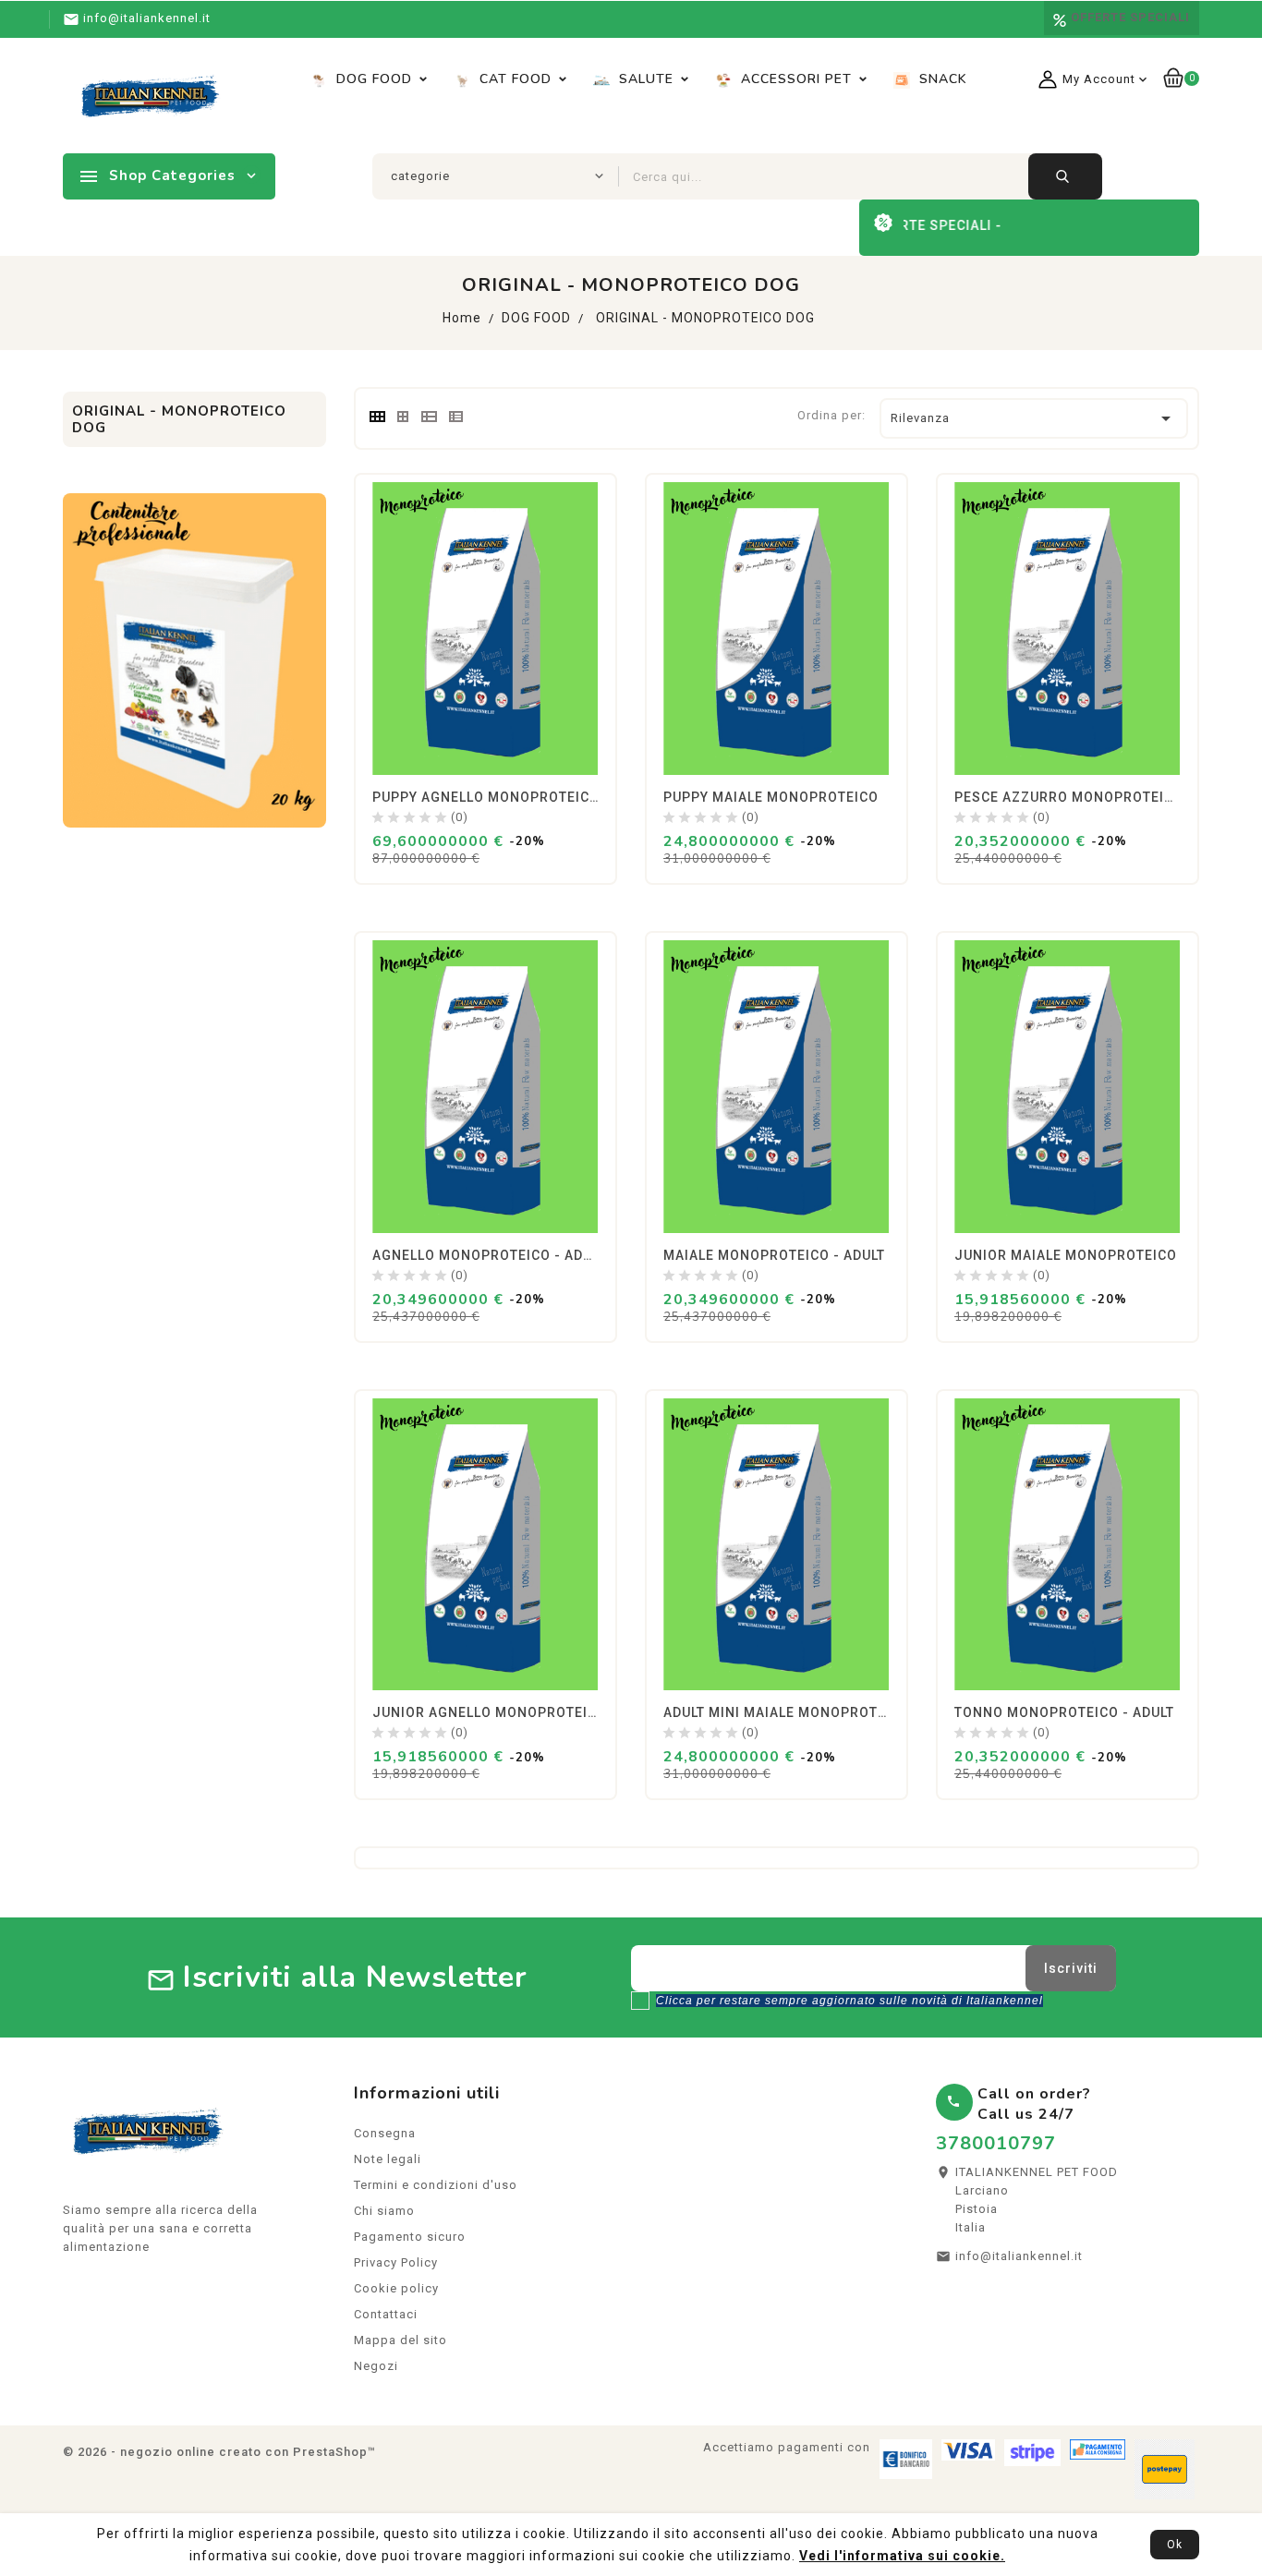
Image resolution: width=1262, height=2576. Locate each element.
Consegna (385, 2133)
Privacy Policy (396, 2262)
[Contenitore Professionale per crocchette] (194, 659)
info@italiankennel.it (1019, 2256)
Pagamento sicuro (410, 2237)
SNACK (941, 79)
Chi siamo (384, 2211)
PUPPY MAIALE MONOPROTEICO (771, 797)
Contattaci (386, 2314)
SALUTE (644, 79)
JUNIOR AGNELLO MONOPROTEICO (490, 1712)
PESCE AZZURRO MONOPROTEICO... (1075, 797)
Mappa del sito (400, 2340)
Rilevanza (1034, 418)
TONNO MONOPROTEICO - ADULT (1064, 1712)
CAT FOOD (513, 79)
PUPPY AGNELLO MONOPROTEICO (486, 797)
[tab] (376, 417)
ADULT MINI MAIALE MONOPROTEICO (787, 1712)
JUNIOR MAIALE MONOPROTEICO (1066, 1255)
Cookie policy (396, 2288)
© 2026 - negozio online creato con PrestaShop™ (219, 2452)
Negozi (376, 2366)
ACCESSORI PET (794, 79)
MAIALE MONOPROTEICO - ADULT (774, 1255)
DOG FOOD (372, 79)
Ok (1175, 2545)
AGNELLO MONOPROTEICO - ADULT (489, 1255)
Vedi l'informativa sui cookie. (902, 2556)
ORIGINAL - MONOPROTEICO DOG (179, 419)
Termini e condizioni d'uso (436, 2185)
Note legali (388, 2159)
